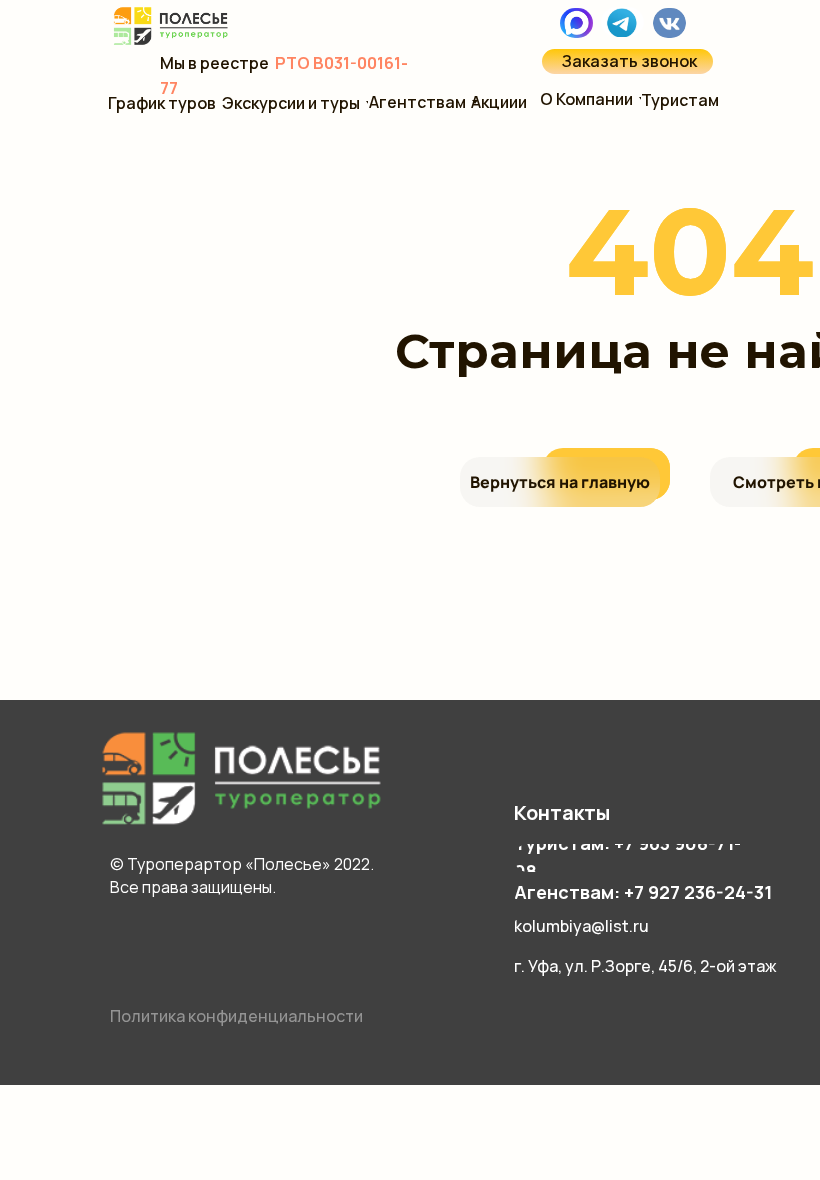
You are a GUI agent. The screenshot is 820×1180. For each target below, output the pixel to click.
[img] (622, 22)
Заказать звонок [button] (629, 61)
